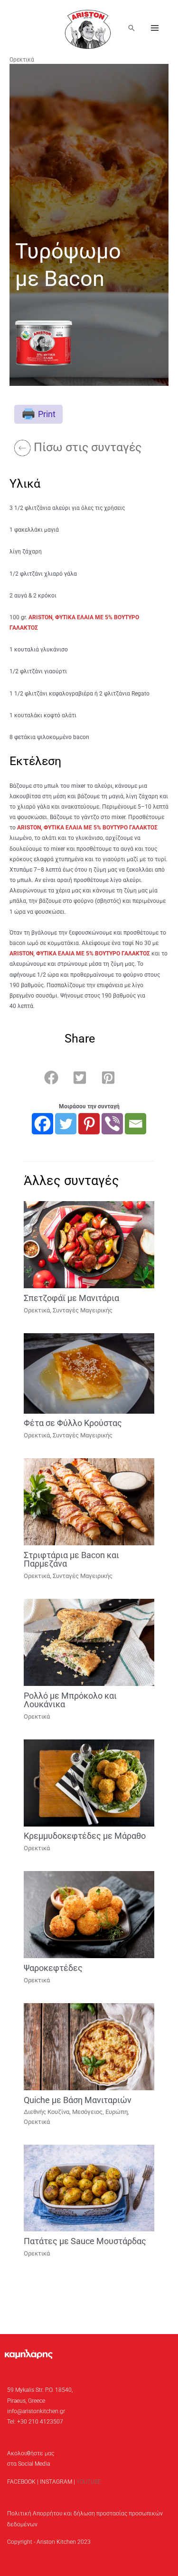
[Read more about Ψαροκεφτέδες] (89, 1914)
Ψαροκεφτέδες (53, 1968)
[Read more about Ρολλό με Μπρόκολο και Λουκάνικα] (89, 1642)
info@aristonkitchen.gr (36, 2411)
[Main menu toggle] (155, 28)
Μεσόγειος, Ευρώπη (100, 2112)
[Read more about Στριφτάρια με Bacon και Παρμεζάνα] (89, 1501)
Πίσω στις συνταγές (88, 447)
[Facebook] (42, 1124)
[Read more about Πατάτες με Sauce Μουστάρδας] (89, 2188)
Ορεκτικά (22, 60)
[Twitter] (66, 1124)
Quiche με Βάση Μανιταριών (78, 2100)
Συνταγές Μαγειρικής (83, 1310)
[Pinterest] (89, 1124)
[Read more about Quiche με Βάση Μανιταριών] (89, 2046)
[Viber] (112, 1124)
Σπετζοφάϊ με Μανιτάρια (71, 1298)
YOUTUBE (89, 2482)
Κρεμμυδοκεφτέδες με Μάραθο (85, 1836)
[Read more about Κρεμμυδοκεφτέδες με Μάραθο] (89, 1783)
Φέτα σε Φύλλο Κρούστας (73, 1423)
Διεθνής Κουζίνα (47, 2112)
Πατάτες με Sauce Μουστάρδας (85, 2241)
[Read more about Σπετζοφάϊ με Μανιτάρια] (89, 1244)
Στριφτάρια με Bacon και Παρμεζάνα (71, 1559)
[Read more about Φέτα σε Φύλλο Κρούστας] (89, 1373)
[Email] (136, 1124)
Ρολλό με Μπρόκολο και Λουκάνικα (70, 1700)
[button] (131, 28)
